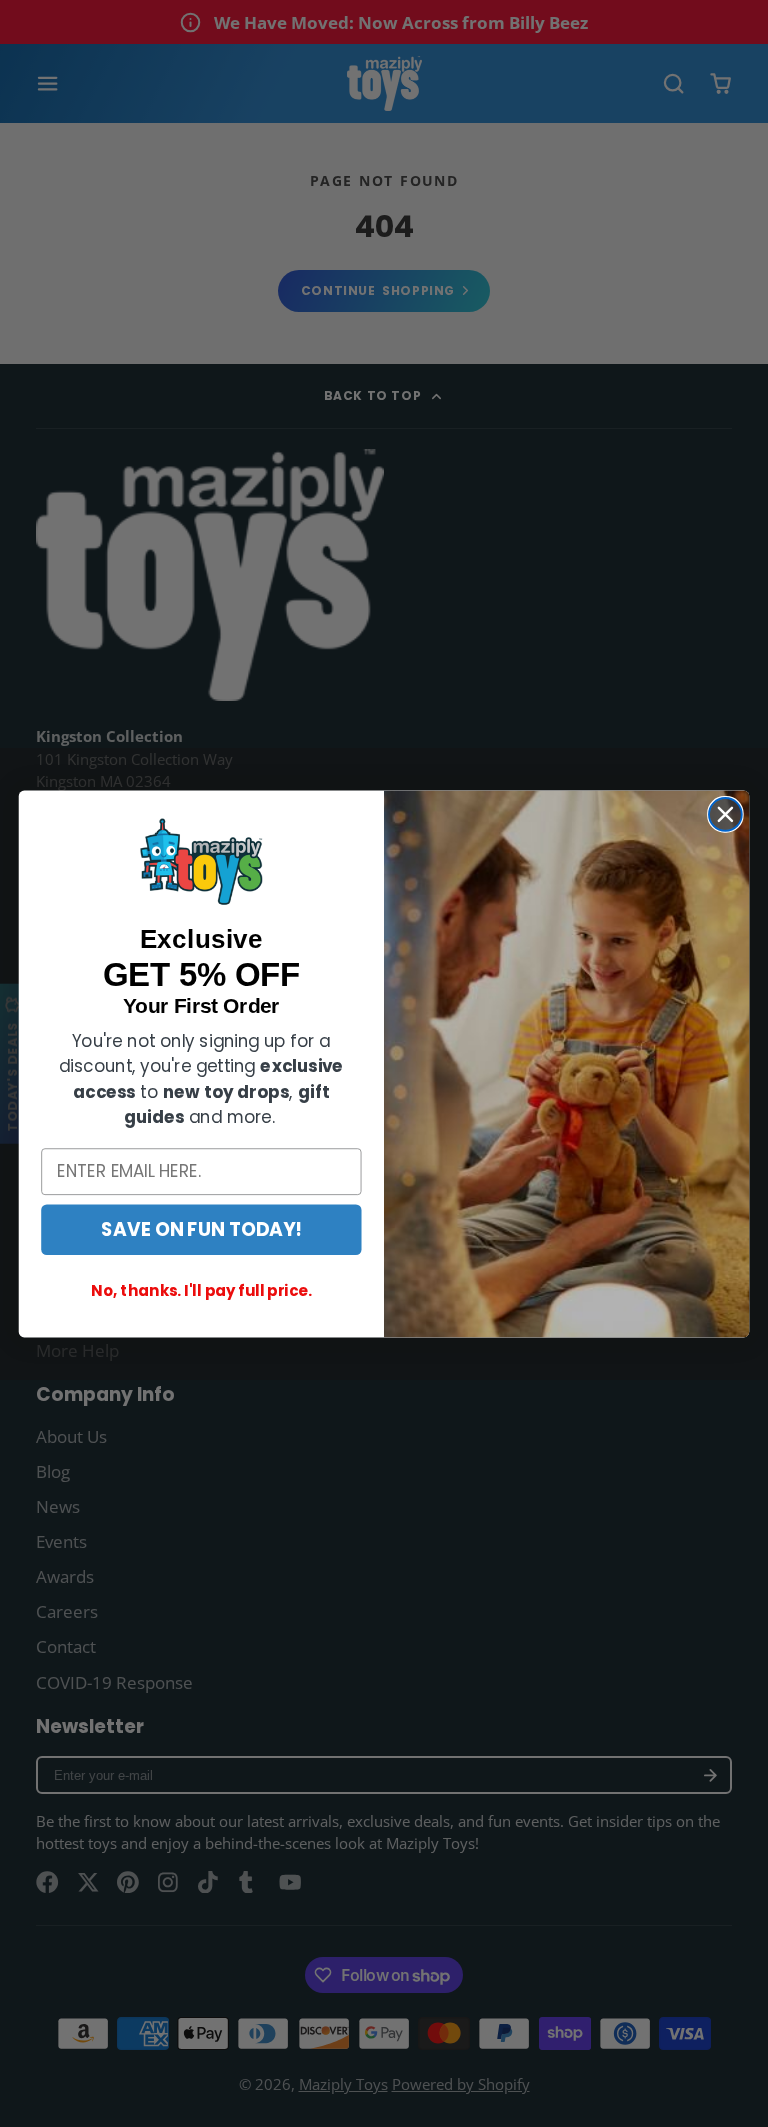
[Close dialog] (725, 814)
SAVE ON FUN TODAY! (201, 1229)
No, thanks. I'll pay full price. (201, 1291)
